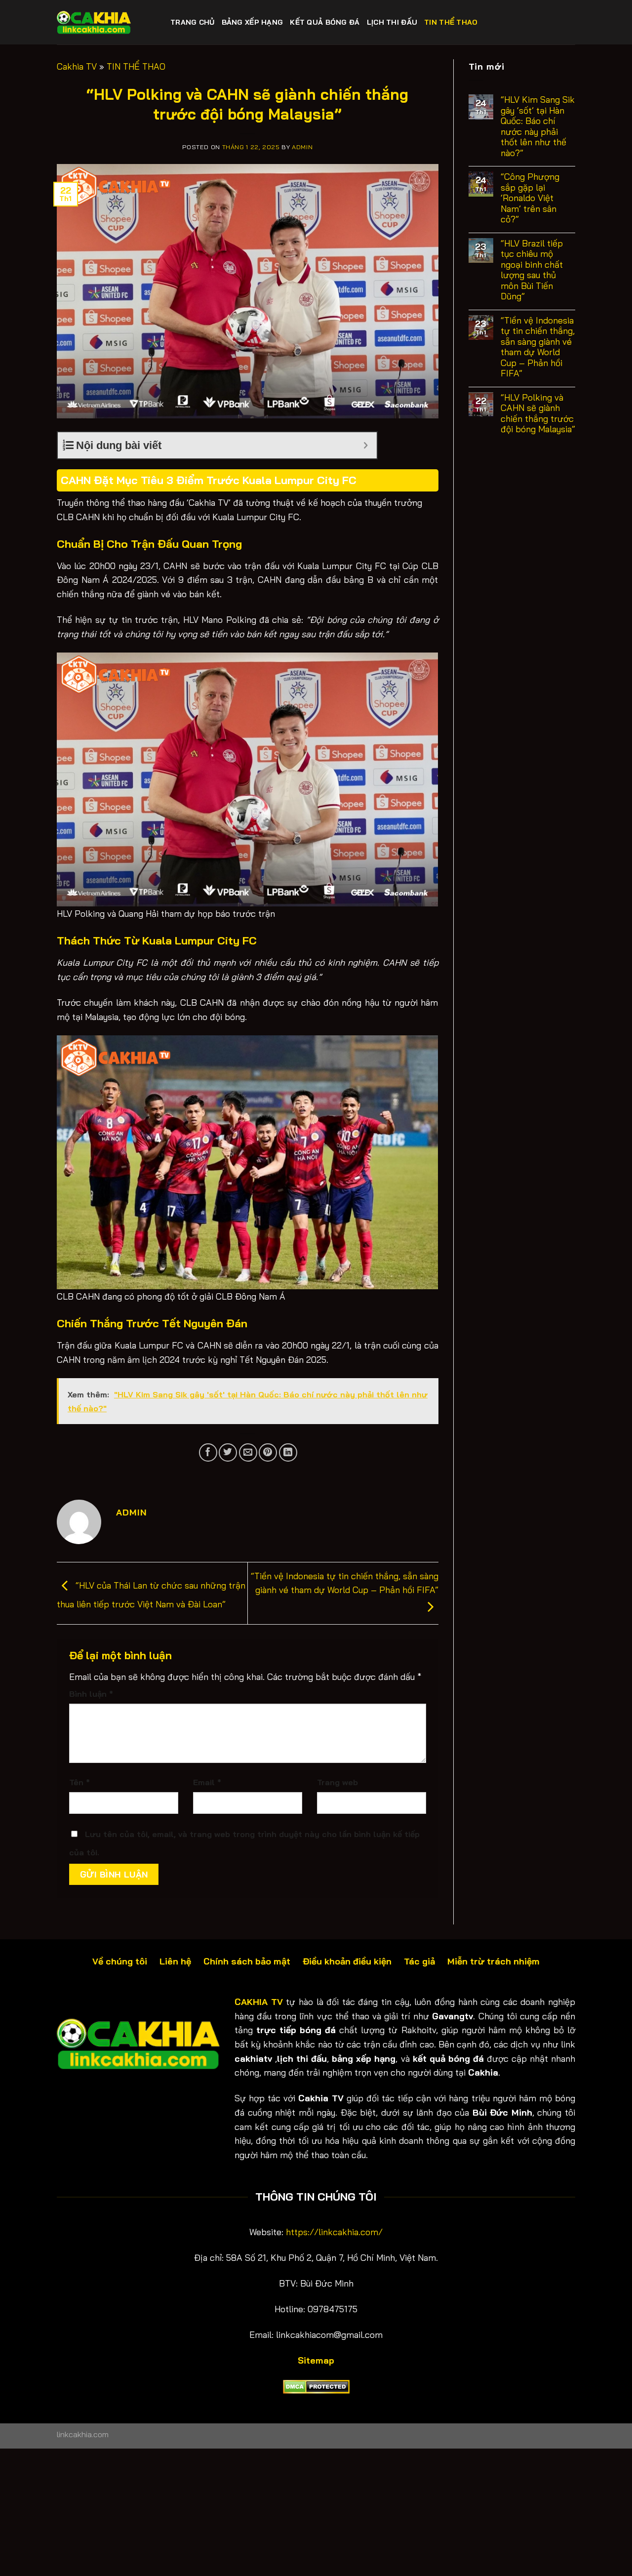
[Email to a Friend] (248, 1452)
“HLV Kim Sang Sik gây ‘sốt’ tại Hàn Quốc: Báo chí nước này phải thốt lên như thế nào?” (538, 126)
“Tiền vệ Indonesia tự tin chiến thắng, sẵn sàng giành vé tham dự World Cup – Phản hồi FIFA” (345, 1583)
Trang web (337, 1782)
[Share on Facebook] (208, 1452)
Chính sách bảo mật (247, 1961)
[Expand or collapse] (366, 445)
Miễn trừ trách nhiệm (494, 1961)
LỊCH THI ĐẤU (392, 22)
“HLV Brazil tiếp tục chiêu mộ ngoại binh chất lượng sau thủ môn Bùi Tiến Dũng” (532, 270)
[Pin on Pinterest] (268, 1452)
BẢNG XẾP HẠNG (253, 22)
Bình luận (91, 1694)
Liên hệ (175, 1961)
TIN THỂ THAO (451, 22)
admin (302, 147)
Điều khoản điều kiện (347, 1961)
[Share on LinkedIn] (288, 1452)
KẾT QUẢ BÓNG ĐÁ (325, 22)
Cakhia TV (77, 66)
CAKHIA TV (259, 2002)
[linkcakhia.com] (106, 22)
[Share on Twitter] (228, 1452)
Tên (79, 1782)
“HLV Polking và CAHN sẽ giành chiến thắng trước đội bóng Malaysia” (538, 413)
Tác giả (421, 1961)
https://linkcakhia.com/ (334, 2232)
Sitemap (316, 2360)
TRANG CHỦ (193, 22)
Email (207, 1782)
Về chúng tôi (120, 1961)
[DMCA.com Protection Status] (316, 2386)
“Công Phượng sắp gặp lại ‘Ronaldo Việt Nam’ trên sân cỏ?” (530, 198)
